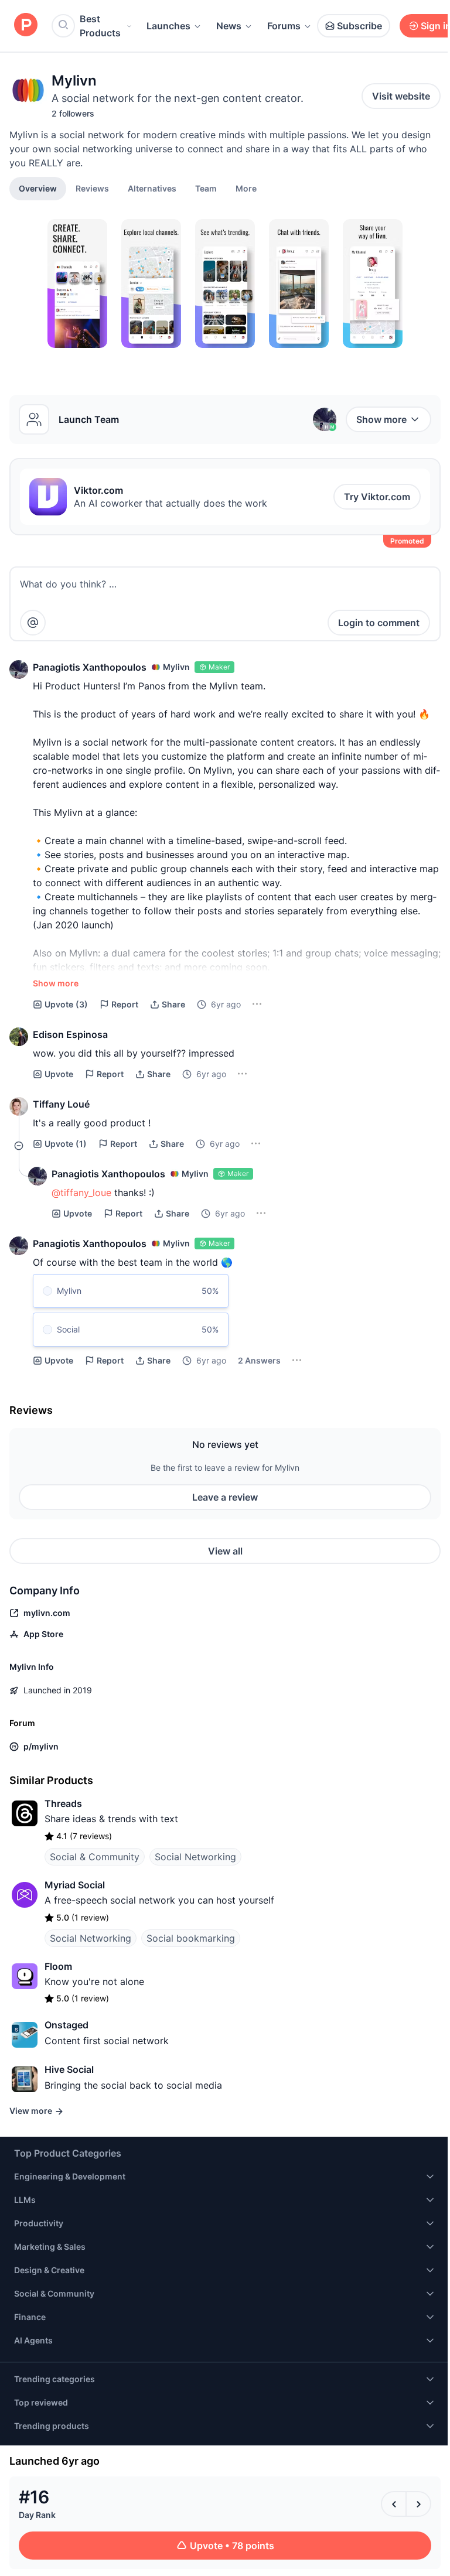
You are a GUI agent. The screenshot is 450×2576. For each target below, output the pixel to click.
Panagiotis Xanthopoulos (90, 667)
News (229, 26)
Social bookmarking (191, 1938)
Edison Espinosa (70, 1034)
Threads (63, 1803)
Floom (58, 1966)
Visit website (401, 96)
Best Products (100, 26)
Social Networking (195, 1857)
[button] (246, 188)
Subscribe (359, 26)
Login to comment (379, 623)
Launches (168, 26)
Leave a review (225, 1497)
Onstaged (67, 2025)
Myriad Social (75, 1885)
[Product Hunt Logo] (26, 25)
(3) (66, 1004)
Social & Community (95, 1857)
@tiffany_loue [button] (81, 1193)
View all (225, 1551)
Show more (381, 419)
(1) (66, 1144)
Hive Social (69, 2069)
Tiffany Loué (61, 1104)
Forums (284, 26)
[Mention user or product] (33, 623)
